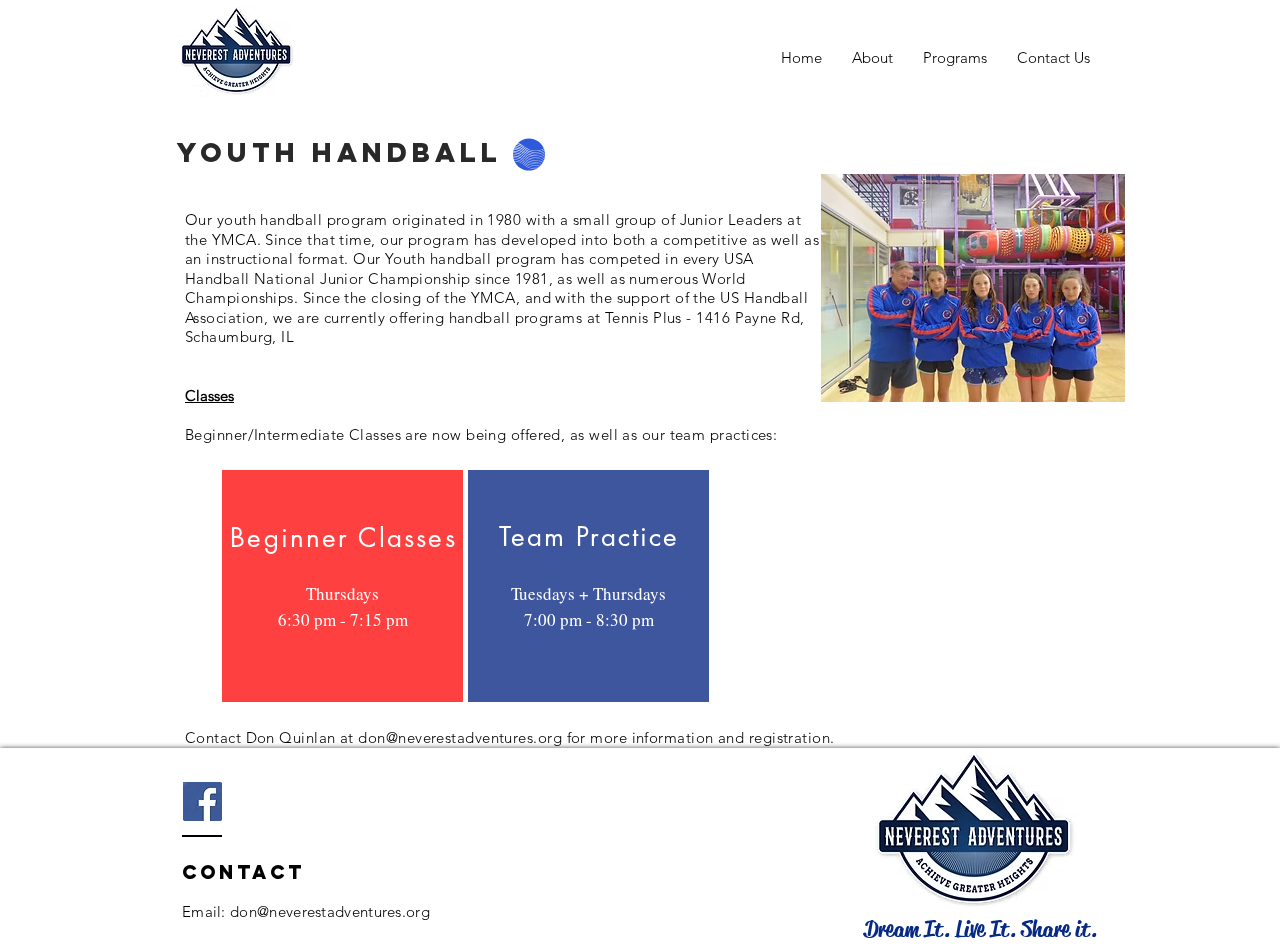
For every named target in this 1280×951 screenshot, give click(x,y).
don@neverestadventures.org (460, 737)
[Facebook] (202, 801)
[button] (955, 57)
